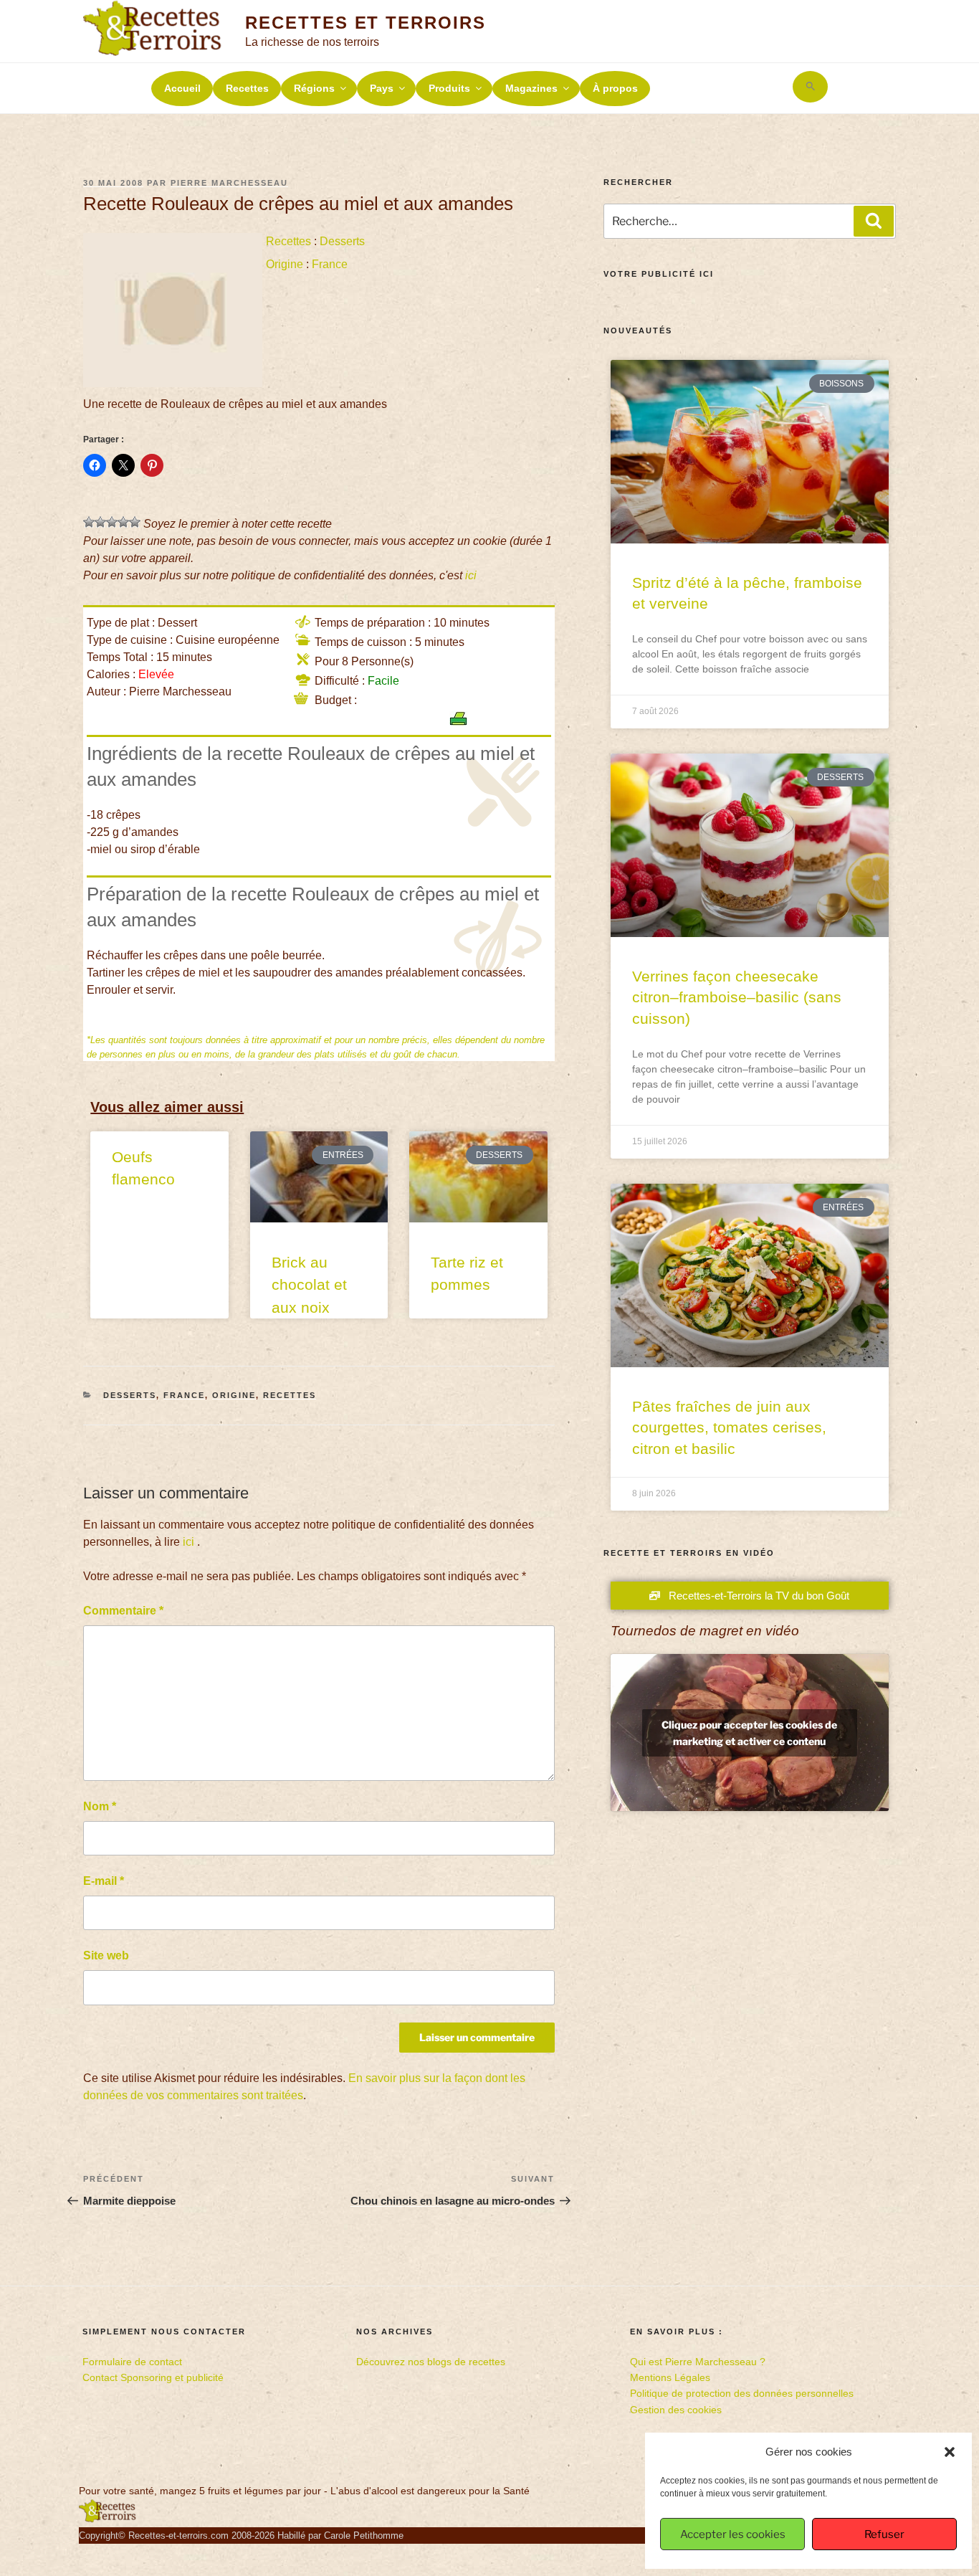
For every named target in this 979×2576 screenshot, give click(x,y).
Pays (382, 88)
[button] (950, 2452)
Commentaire (123, 1611)
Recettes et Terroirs (365, 23)
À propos (615, 88)
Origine (285, 264)
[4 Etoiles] (123, 522)
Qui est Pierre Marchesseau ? (698, 2362)
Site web (106, 1955)
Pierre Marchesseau (229, 183)
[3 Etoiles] (112, 522)
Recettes (247, 88)
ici (471, 575)
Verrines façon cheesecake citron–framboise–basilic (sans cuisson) (737, 997)
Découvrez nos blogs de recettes (431, 2362)
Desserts (342, 241)
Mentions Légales (670, 2377)
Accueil (182, 88)
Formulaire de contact (132, 2362)
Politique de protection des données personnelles (742, 2393)
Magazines (531, 88)
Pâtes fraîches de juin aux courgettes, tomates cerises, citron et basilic (729, 1427)
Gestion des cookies (676, 2410)
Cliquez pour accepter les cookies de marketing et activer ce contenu (749, 1733)
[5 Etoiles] (135, 522)
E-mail (104, 1881)
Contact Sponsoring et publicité (153, 2377)
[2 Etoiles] (100, 522)
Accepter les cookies (733, 2534)
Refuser (884, 2534)
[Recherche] (874, 221)
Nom (100, 1806)
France (330, 264)
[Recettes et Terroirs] (108, 2519)
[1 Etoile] (89, 522)
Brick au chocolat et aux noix (309, 1285)
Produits (449, 88)
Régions (314, 88)
